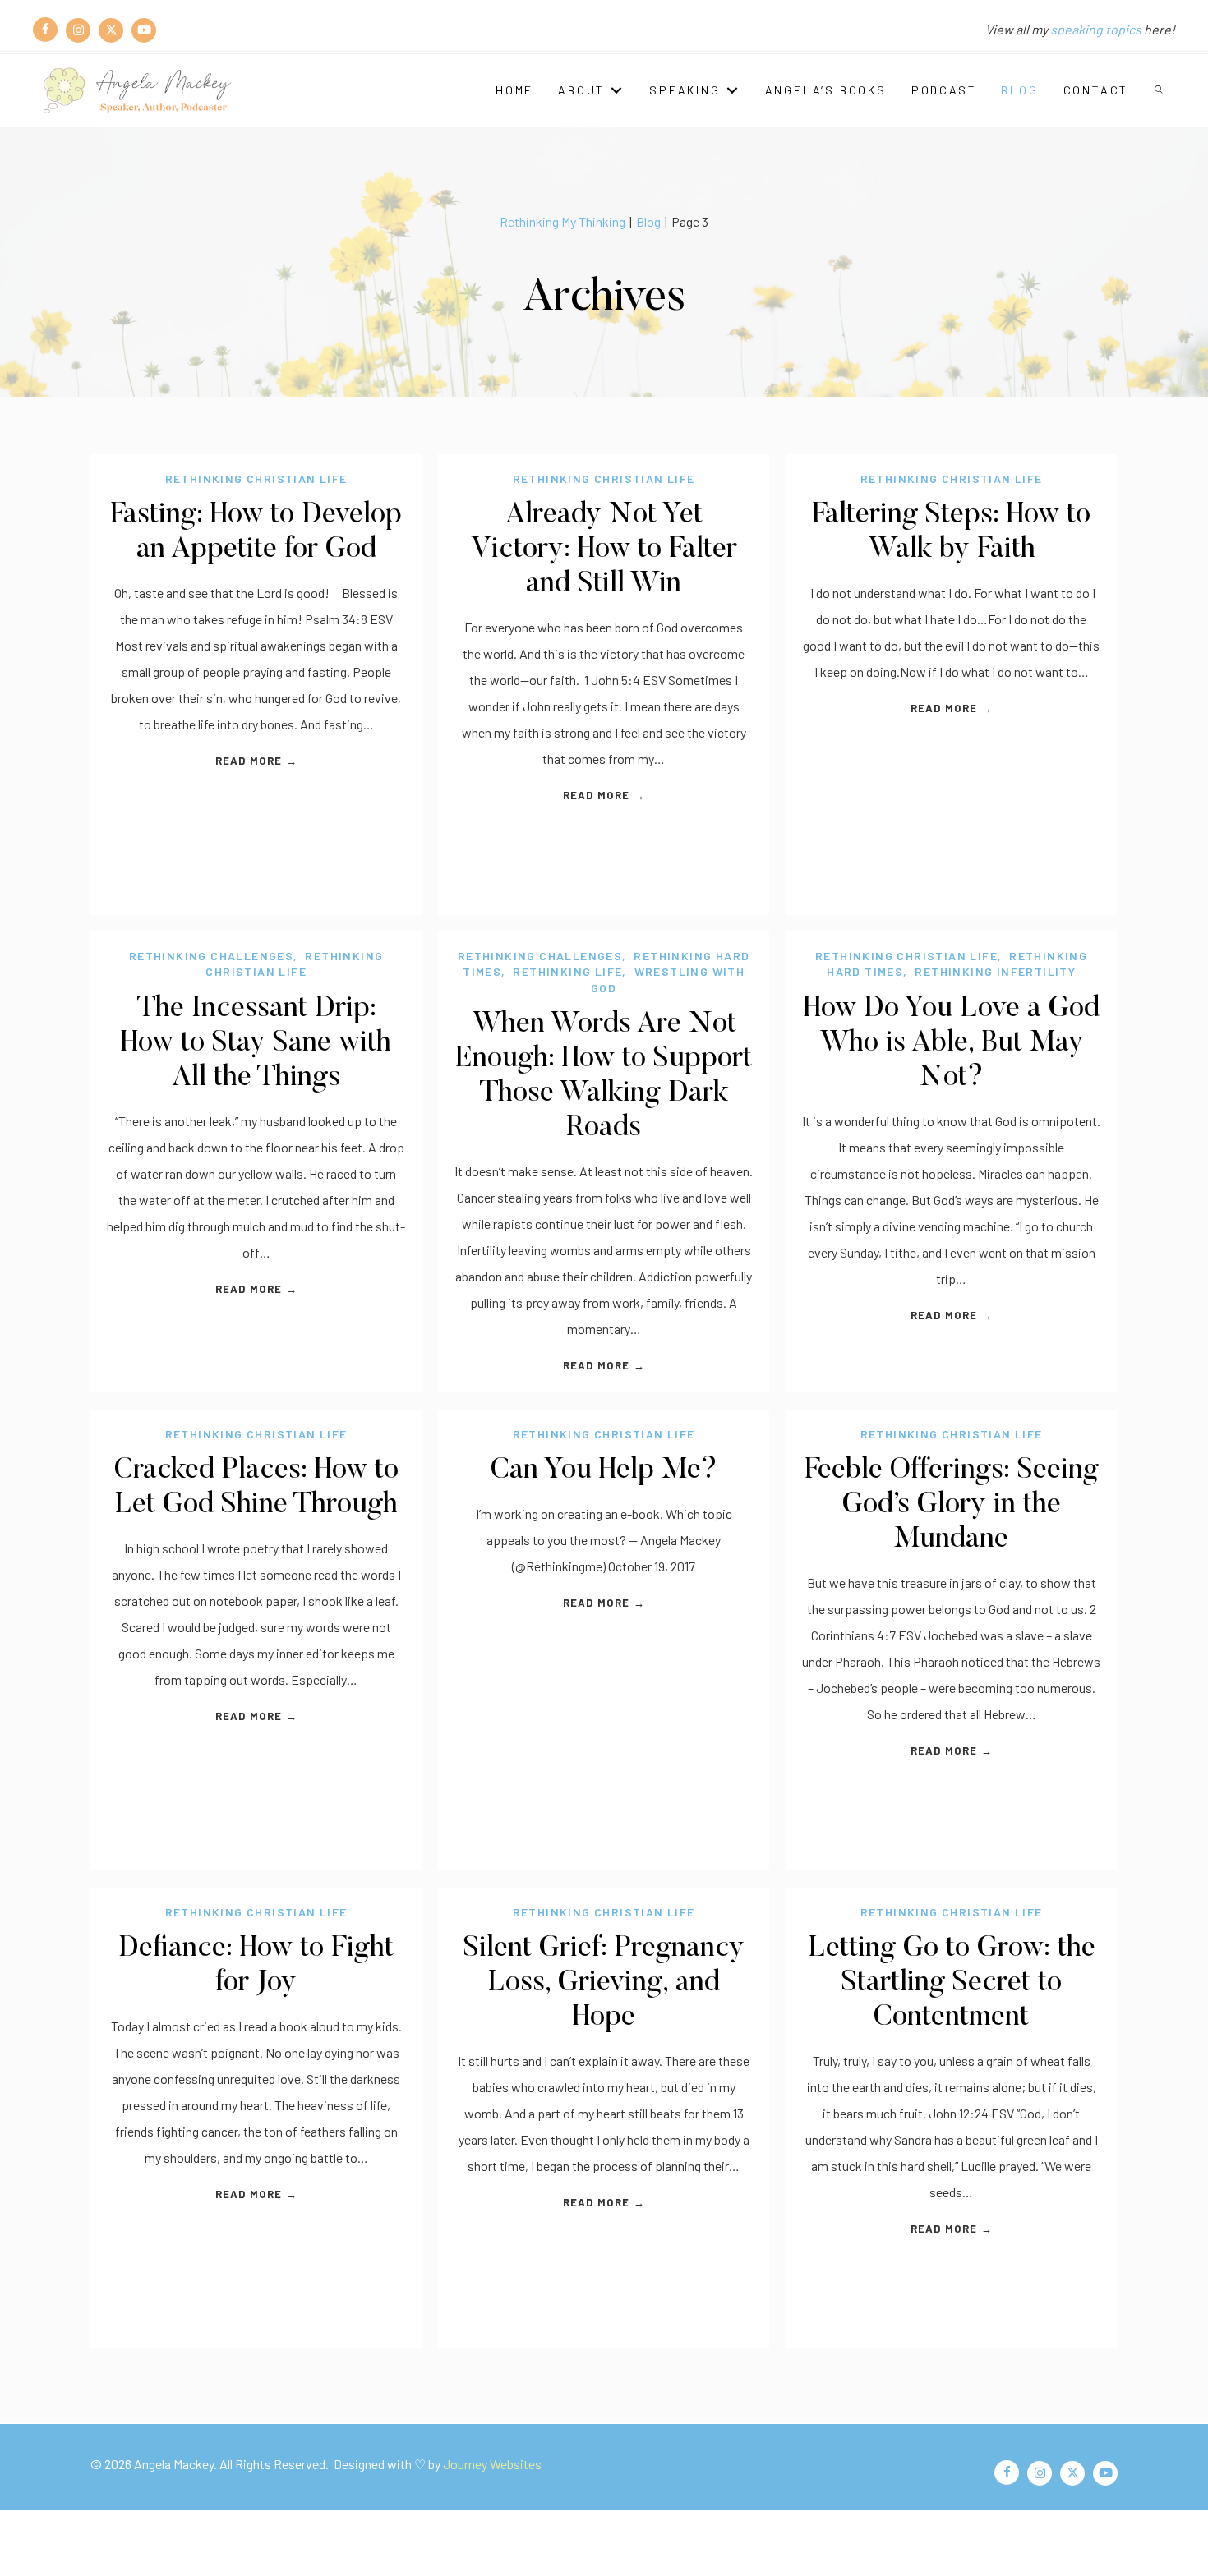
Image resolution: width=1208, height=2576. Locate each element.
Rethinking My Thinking (563, 221)
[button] (1160, 90)
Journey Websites (492, 2464)
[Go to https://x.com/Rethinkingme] (111, 30)
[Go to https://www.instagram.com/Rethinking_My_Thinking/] (78, 30)
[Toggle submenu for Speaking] (732, 90)
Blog (648, 221)
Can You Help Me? (604, 1471)
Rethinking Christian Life (256, 478)
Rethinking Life (567, 971)
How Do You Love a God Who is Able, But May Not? (952, 1044)
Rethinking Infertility (995, 971)
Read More (256, 761)
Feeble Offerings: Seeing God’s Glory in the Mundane (952, 1505)
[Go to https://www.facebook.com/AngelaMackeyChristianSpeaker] (45, 30)
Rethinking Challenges (211, 956)
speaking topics (1096, 29)
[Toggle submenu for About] (616, 90)
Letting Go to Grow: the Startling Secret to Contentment (952, 1983)
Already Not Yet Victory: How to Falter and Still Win (604, 550)
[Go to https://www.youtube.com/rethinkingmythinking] (144, 30)
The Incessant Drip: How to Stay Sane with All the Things (256, 1044)
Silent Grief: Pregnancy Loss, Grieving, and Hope (604, 1983)
